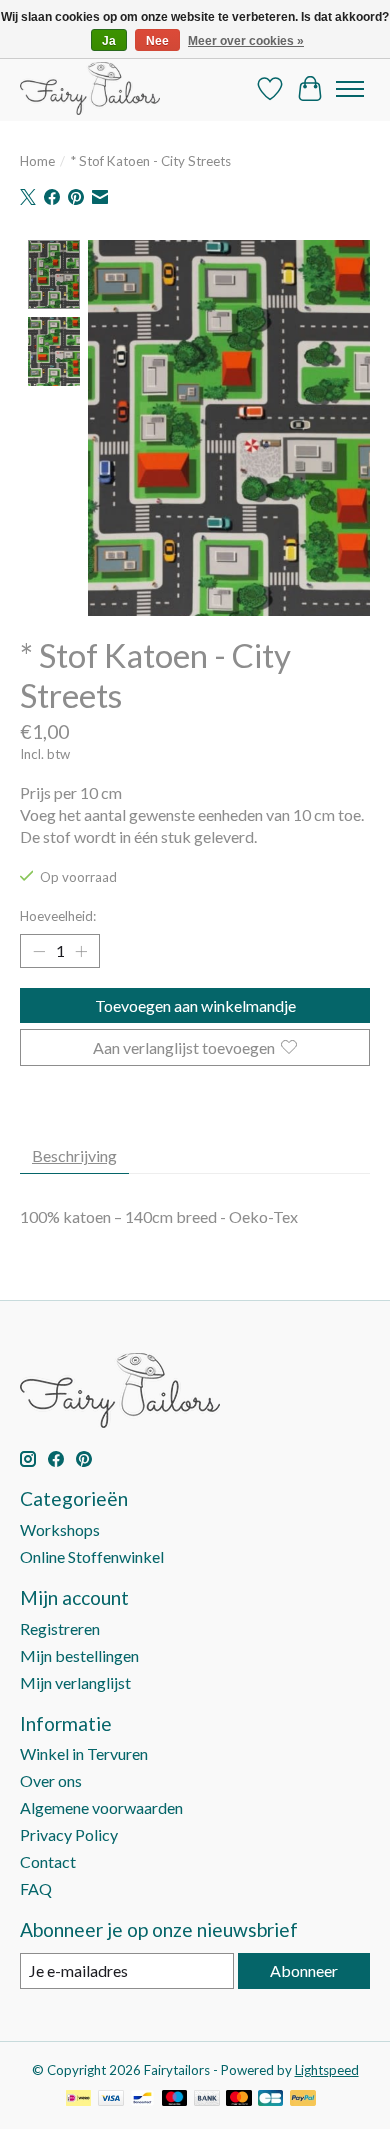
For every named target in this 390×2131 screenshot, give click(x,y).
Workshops (60, 1529)
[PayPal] (303, 2099)
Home (37, 161)
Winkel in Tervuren (84, 1753)
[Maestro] (175, 2099)
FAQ (36, 1888)
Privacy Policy (69, 1834)
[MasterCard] (239, 2099)
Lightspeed (327, 2070)
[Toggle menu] (350, 89)
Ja (109, 41)
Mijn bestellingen (79, 1655)
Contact (48, 1861)
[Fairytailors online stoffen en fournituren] (90, 88)
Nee (157, 41)
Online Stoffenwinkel (92, 1556)
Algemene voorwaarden (101, 1807)
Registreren (60, 1628)
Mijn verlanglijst (75, 1682)
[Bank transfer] (207, 2099)
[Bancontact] (142, 2099)
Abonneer (304, 1970)
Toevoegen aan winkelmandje (195, 1005)
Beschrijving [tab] (74, 1155)
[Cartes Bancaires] (270, 2099)
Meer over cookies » (246, 41)
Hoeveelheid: (58, 916)
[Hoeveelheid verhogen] (81, 951)
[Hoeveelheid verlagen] (39, 951)
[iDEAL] (78, 2099)
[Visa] (111, 2099)
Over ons (51, 1780)
